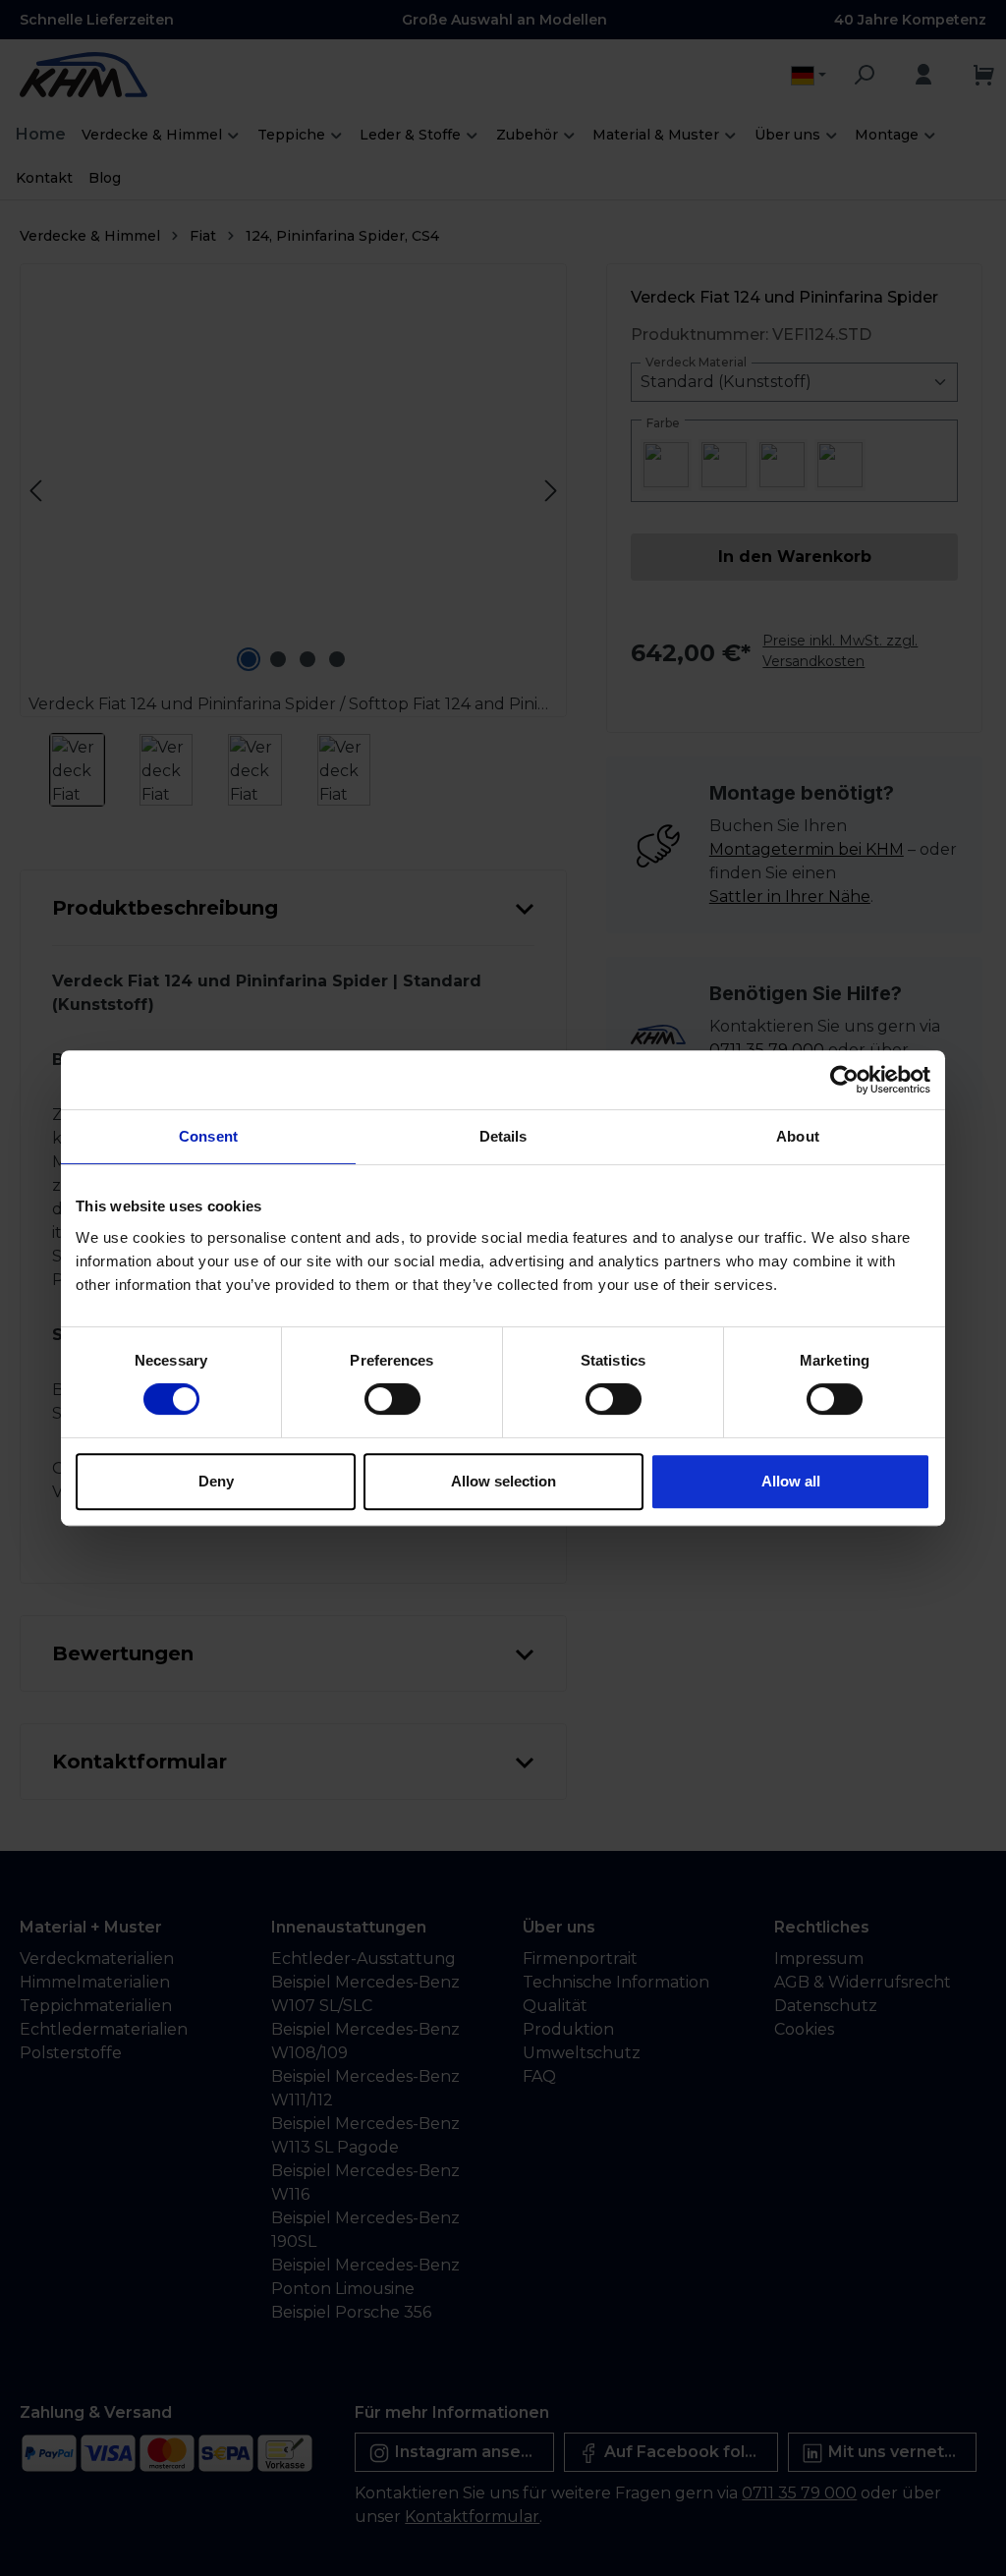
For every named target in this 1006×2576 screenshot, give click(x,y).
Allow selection (503, 1481)
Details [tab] (503, 1136)
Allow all (791, 1481)
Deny (216, 1481)
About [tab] (798, 1136)
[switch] (392, 1399)
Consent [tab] (208, 1136)
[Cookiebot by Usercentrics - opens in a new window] (844, 1080)
